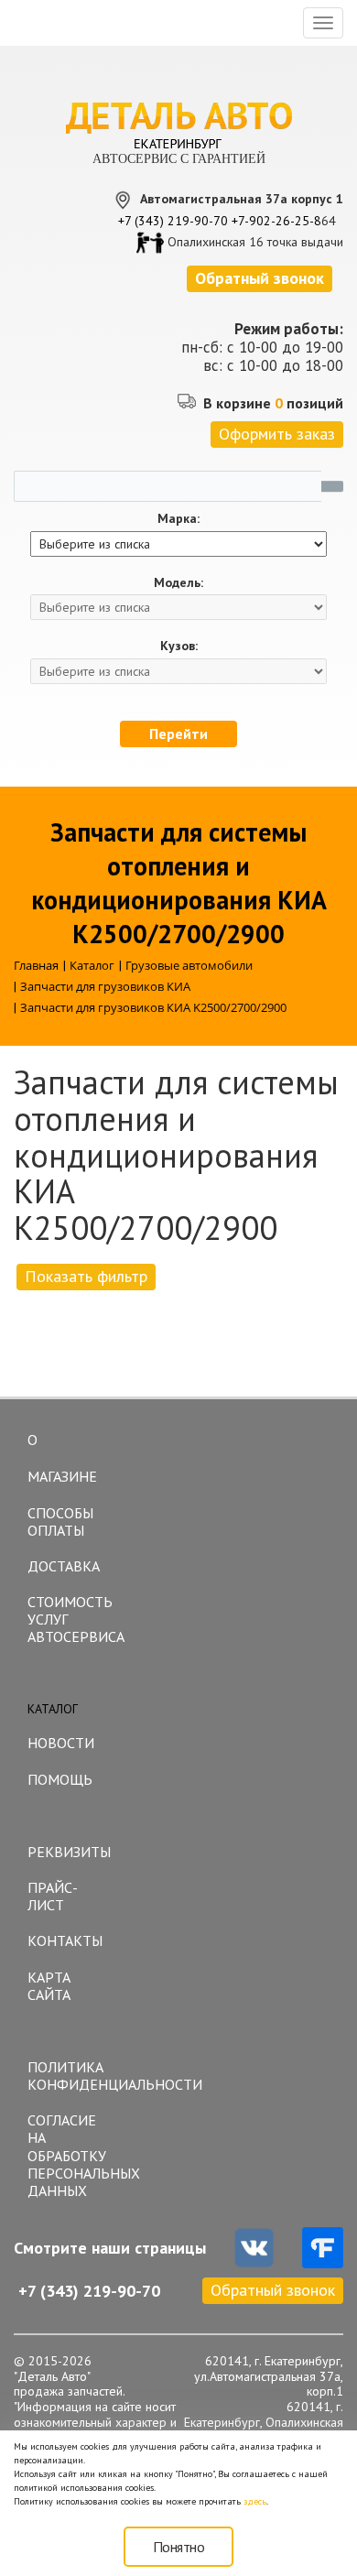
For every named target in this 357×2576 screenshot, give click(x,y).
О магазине (62, 1458)
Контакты (65, 1940)
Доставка (64, 1566)
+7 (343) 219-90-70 (173, 221)
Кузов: (179, 646)
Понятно (179, 2547)
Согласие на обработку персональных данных (73, 2155)
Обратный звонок (273, 2290)
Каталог (53, 1709)
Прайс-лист (53, 1896)
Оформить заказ (277, 434)
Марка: (178, 519)
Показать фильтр (86, 1276)
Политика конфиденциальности (73, 2076)
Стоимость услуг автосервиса (73, 1619)
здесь (255, 2501)
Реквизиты (69, 1852)
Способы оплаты (60, 1522)
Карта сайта (49, 1986)
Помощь (60, 1779)
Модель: (178, 583)
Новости (61, 1743)
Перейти (178, 734)
